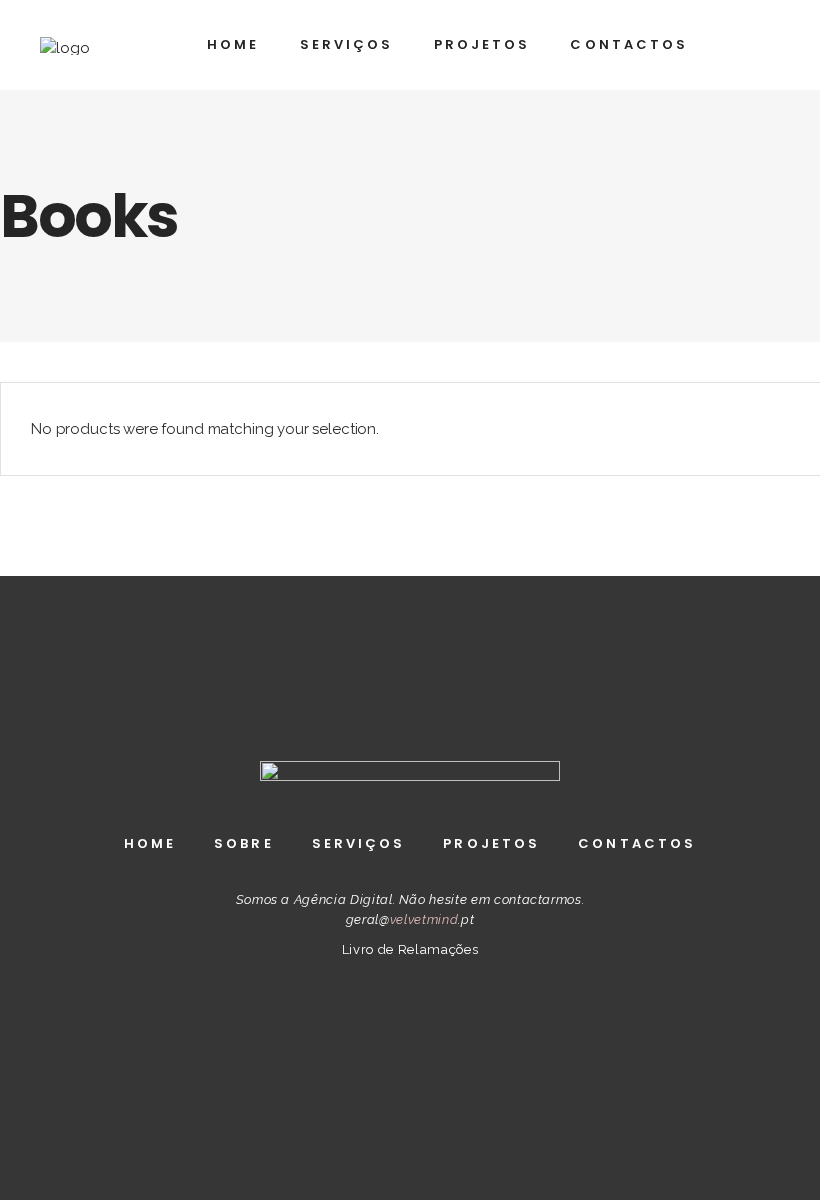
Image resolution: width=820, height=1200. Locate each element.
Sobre (244, 843)
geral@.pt (410, 919)
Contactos (637, 843)
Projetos (491, 843)
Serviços (359, 843)
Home (150, 843)
